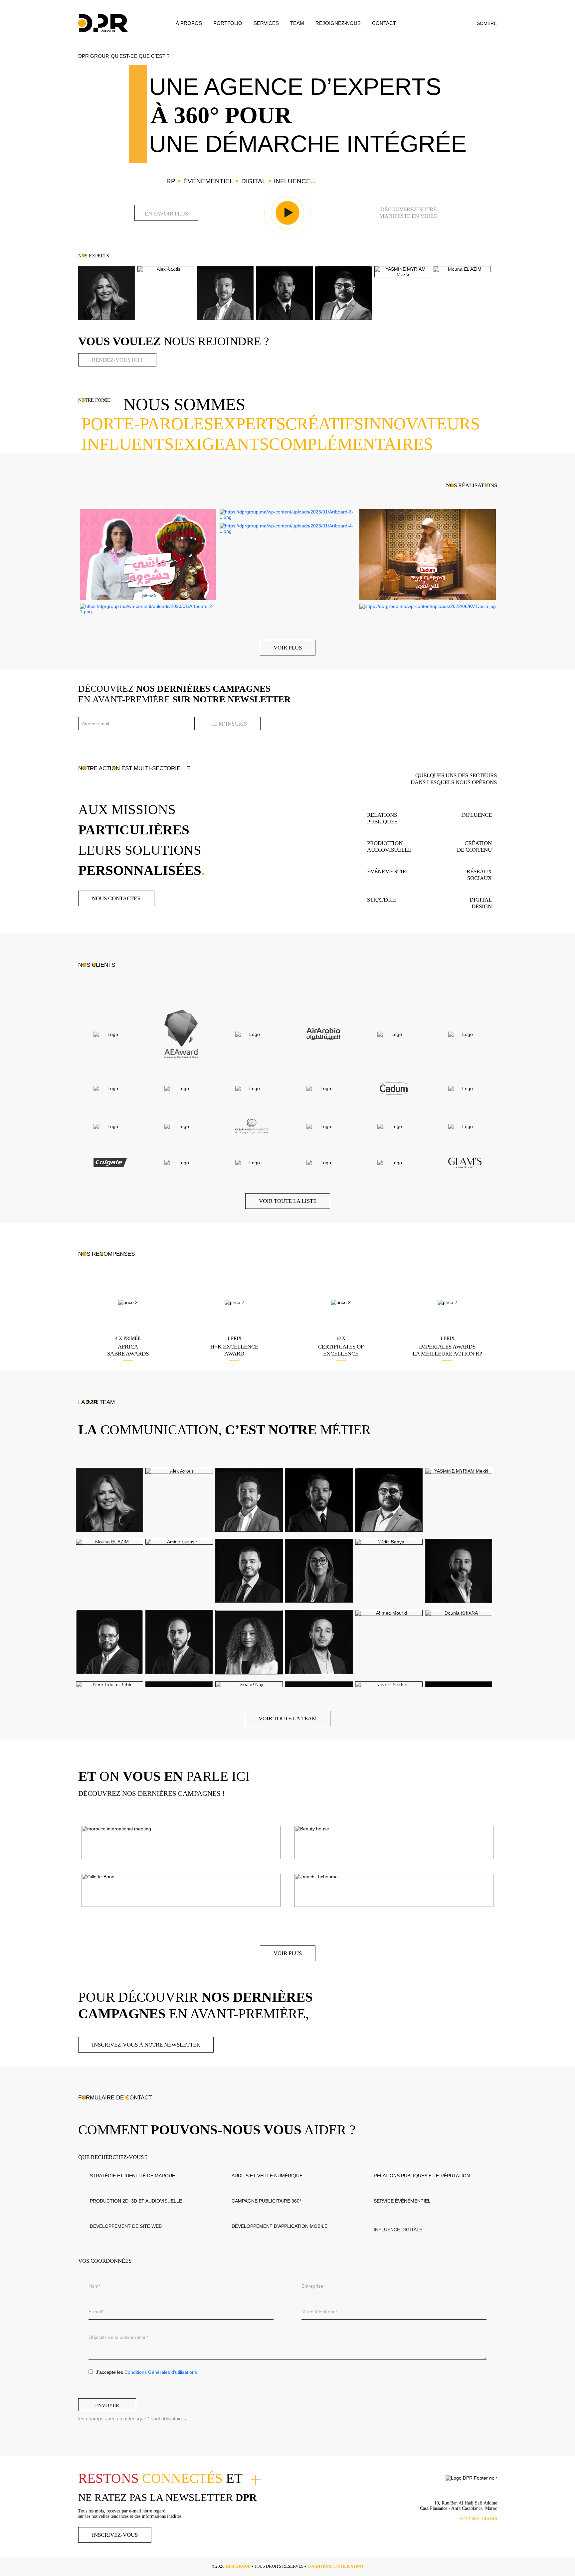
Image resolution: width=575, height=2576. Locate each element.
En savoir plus (166, 214)
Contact (384, 23)
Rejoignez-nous (338, 23)
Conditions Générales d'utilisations (161, 2372)
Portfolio (228, 23)
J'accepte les (146, 2372)
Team (297, 23)
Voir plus (288, 648)
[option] (106, 293)
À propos (189, 23)
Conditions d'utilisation (335, 2566)
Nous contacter (116, 898)
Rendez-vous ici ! (117, 360)
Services (266, 23)
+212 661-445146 (478, 2518)
